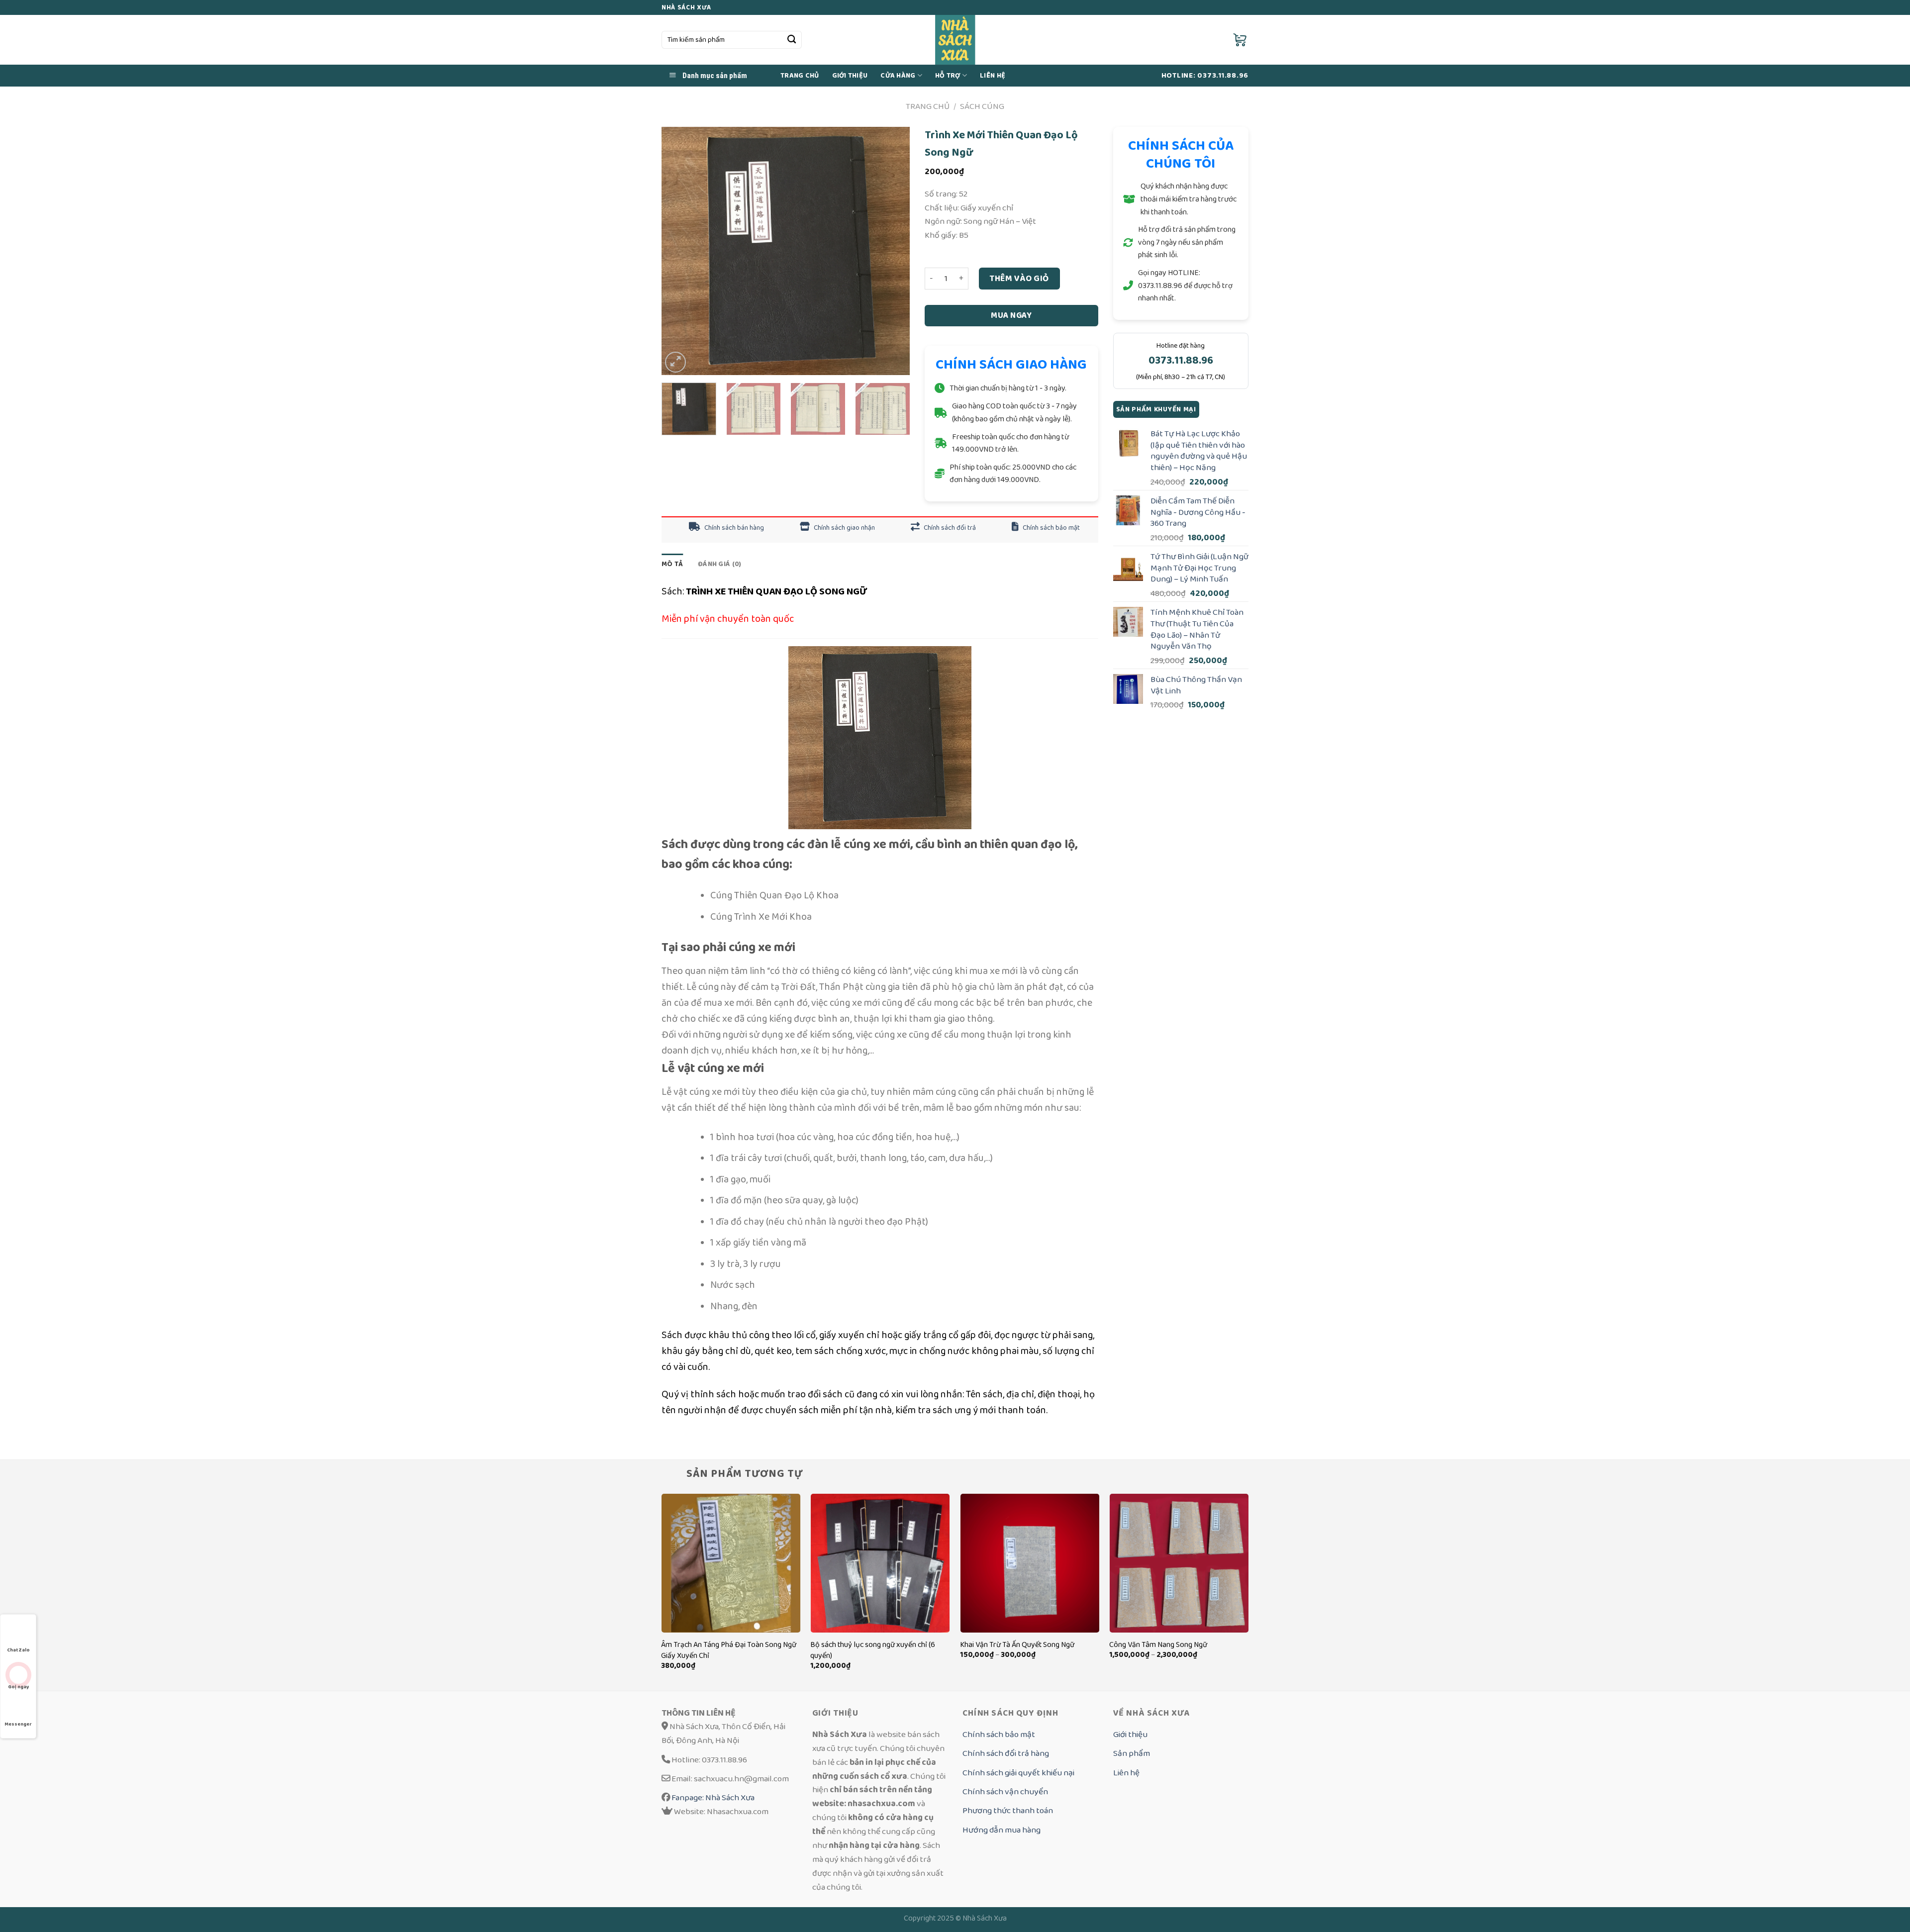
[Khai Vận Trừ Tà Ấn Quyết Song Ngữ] (1030, 1563)
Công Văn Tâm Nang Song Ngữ (1158, 1645)
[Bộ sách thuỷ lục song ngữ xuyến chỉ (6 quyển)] (880, 1563)
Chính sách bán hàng (733, 528)
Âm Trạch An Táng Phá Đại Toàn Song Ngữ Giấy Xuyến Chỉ (729, 1650)
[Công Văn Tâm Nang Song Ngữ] (1179, 1563)
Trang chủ (800, 76)
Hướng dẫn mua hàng (1002, 1830)
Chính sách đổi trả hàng (1006, 1753)
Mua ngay (1011, 315)
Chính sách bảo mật (1050, 528)
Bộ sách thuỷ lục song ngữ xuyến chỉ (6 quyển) (873, 1650)
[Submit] (792, 40)
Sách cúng (982, 106)
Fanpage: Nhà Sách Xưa (712, 1797)
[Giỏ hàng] (1241, 40)
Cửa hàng (898, 76)
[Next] (892, 251)
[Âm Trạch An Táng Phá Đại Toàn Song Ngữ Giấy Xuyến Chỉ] (731, 1563)
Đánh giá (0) (719, 564)
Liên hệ (1126, 1773)
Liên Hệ (993, 76)
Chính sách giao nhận (844, 528)
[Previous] (679, 251)
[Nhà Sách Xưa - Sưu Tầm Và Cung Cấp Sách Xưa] (955, 40)
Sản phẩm (1132, 1753)
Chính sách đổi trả (949, 528)
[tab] (672, 564)
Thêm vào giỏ (1019, 278)
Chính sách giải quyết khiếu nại (1018, 1773)
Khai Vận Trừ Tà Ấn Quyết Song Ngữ (1017, 1645)
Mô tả (672, 564)
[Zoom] (675, 362)
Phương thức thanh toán (1008, 1810)
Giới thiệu (850, 76)
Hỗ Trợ (948, 76)
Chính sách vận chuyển (1005, 1791)
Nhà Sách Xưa (985, 1918)
